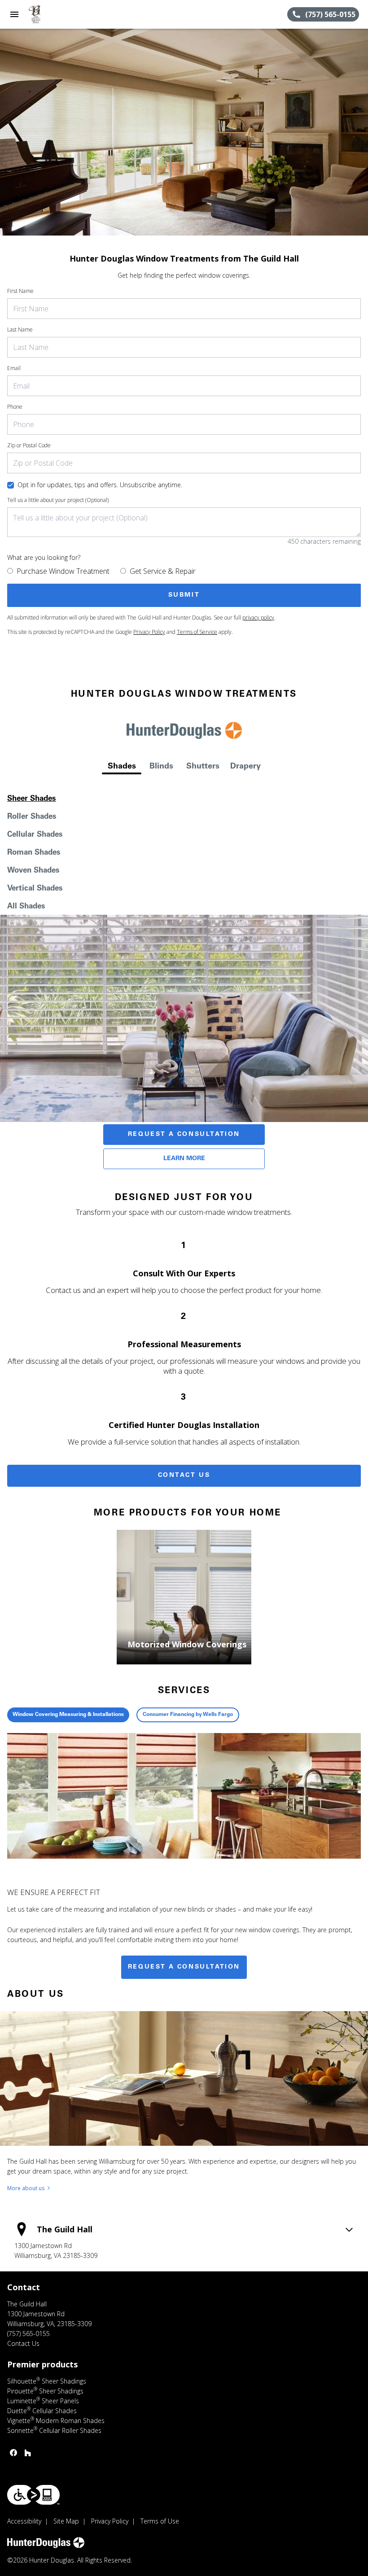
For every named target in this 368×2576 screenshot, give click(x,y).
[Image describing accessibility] (33, 2495)
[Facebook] (13, 2453)
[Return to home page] (56, 14)
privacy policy (258, 618)
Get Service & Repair (163, 571)
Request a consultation (184, 1967)
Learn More (184, 1159)
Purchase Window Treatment (63, 571)
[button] (14, 14)
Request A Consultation (184, 1135)
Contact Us (184, 1476)
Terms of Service (197, 632)
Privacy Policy (149, 632)
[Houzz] (28, 2453)
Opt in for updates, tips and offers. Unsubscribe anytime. (100, 485)
